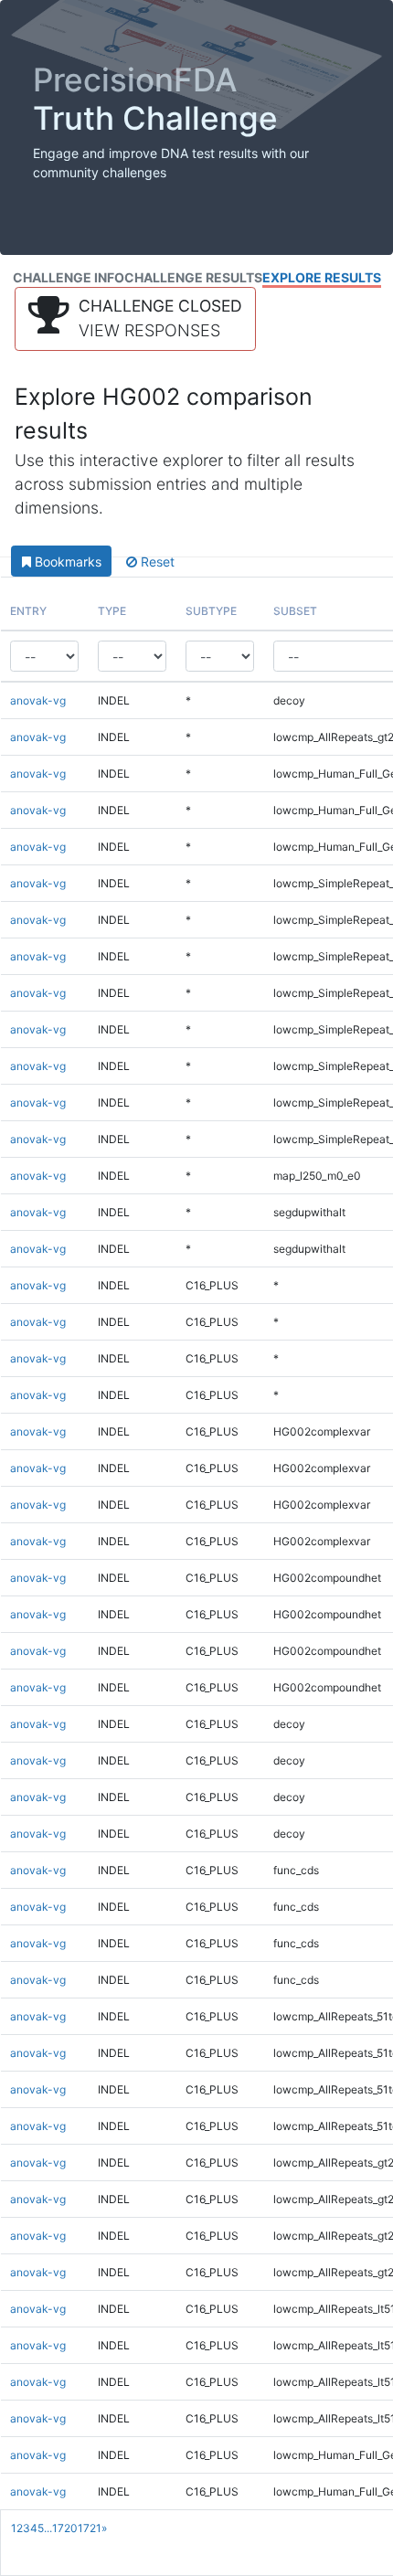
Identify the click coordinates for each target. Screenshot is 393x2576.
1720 (65, 2528)
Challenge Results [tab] (193, 277)
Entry (28, 611)
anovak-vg (38, 700)
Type (112, 611)
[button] (135, 319)
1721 (90, 2528)
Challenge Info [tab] (69, 277)
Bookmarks (66, 562)
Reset (156, 562)
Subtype (211, 611)
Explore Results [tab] (322, 277)
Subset (295, 611)
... (48, 2528)
